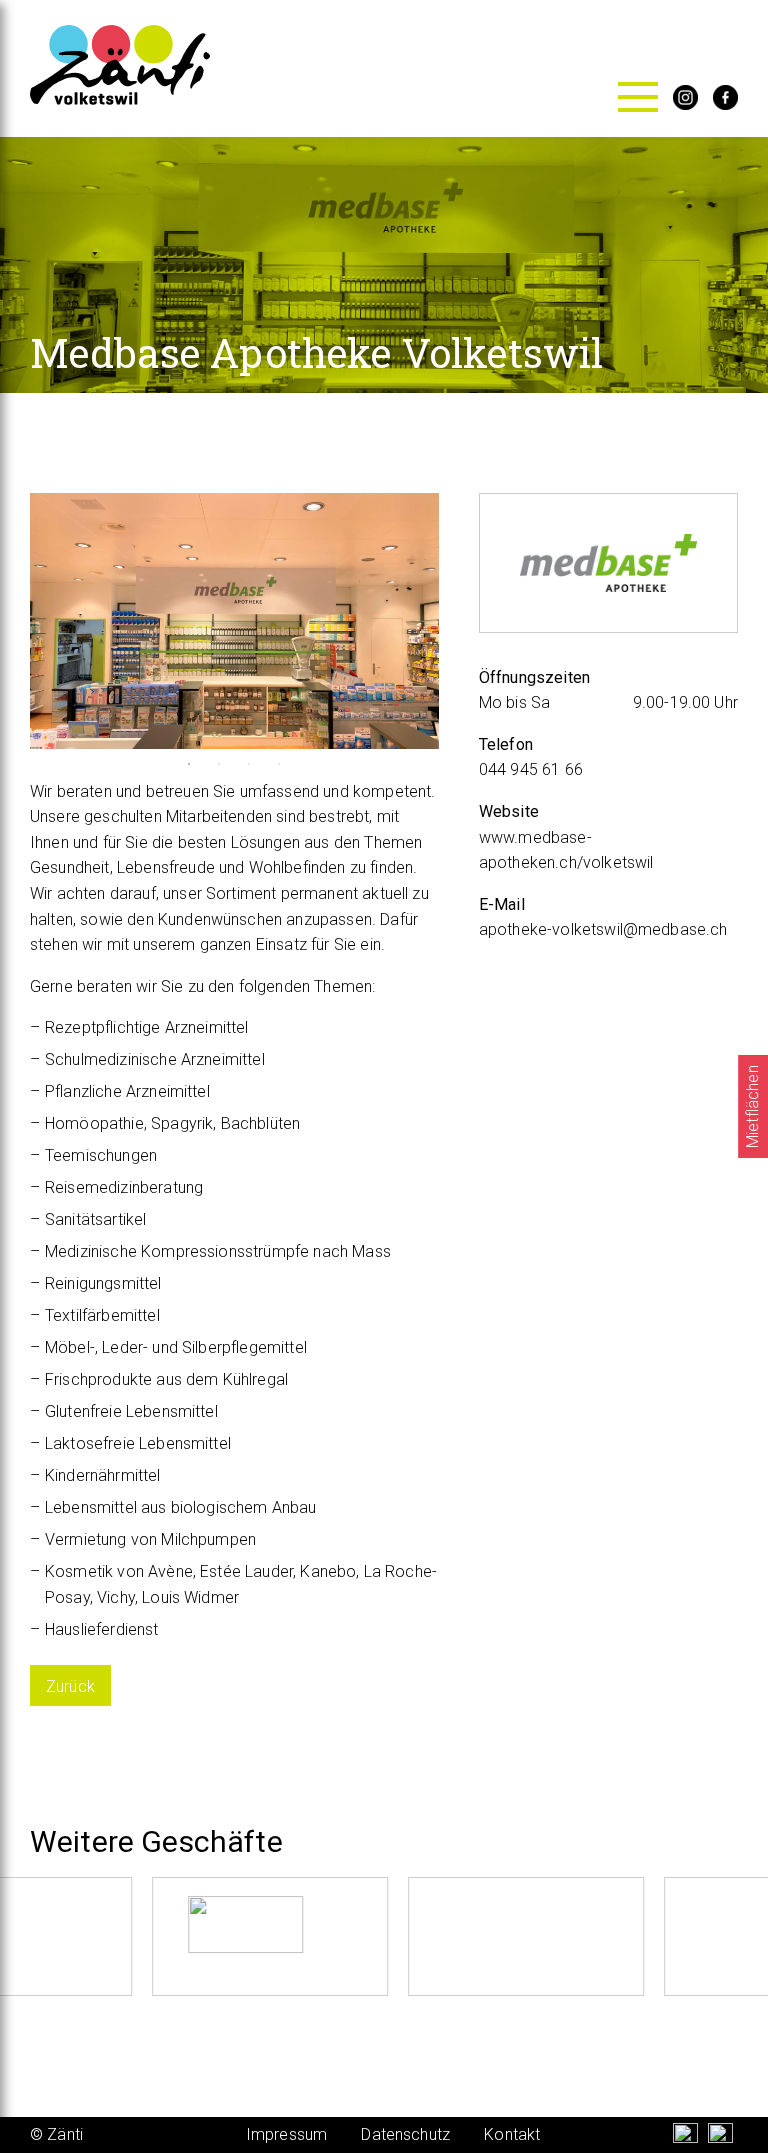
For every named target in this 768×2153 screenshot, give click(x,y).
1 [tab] (189, 764)
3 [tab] (249, 764)
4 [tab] (279, 764)
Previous (15, 621)
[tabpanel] (234, 621)
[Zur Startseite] (120, 99)
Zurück (70, 1686)
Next (454, 621)
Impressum (286, 2134)
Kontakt (512, 2134)
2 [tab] (219, 764)
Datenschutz (405, 2134)
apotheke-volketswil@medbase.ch (603, 929)
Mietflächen (752, 1106)
